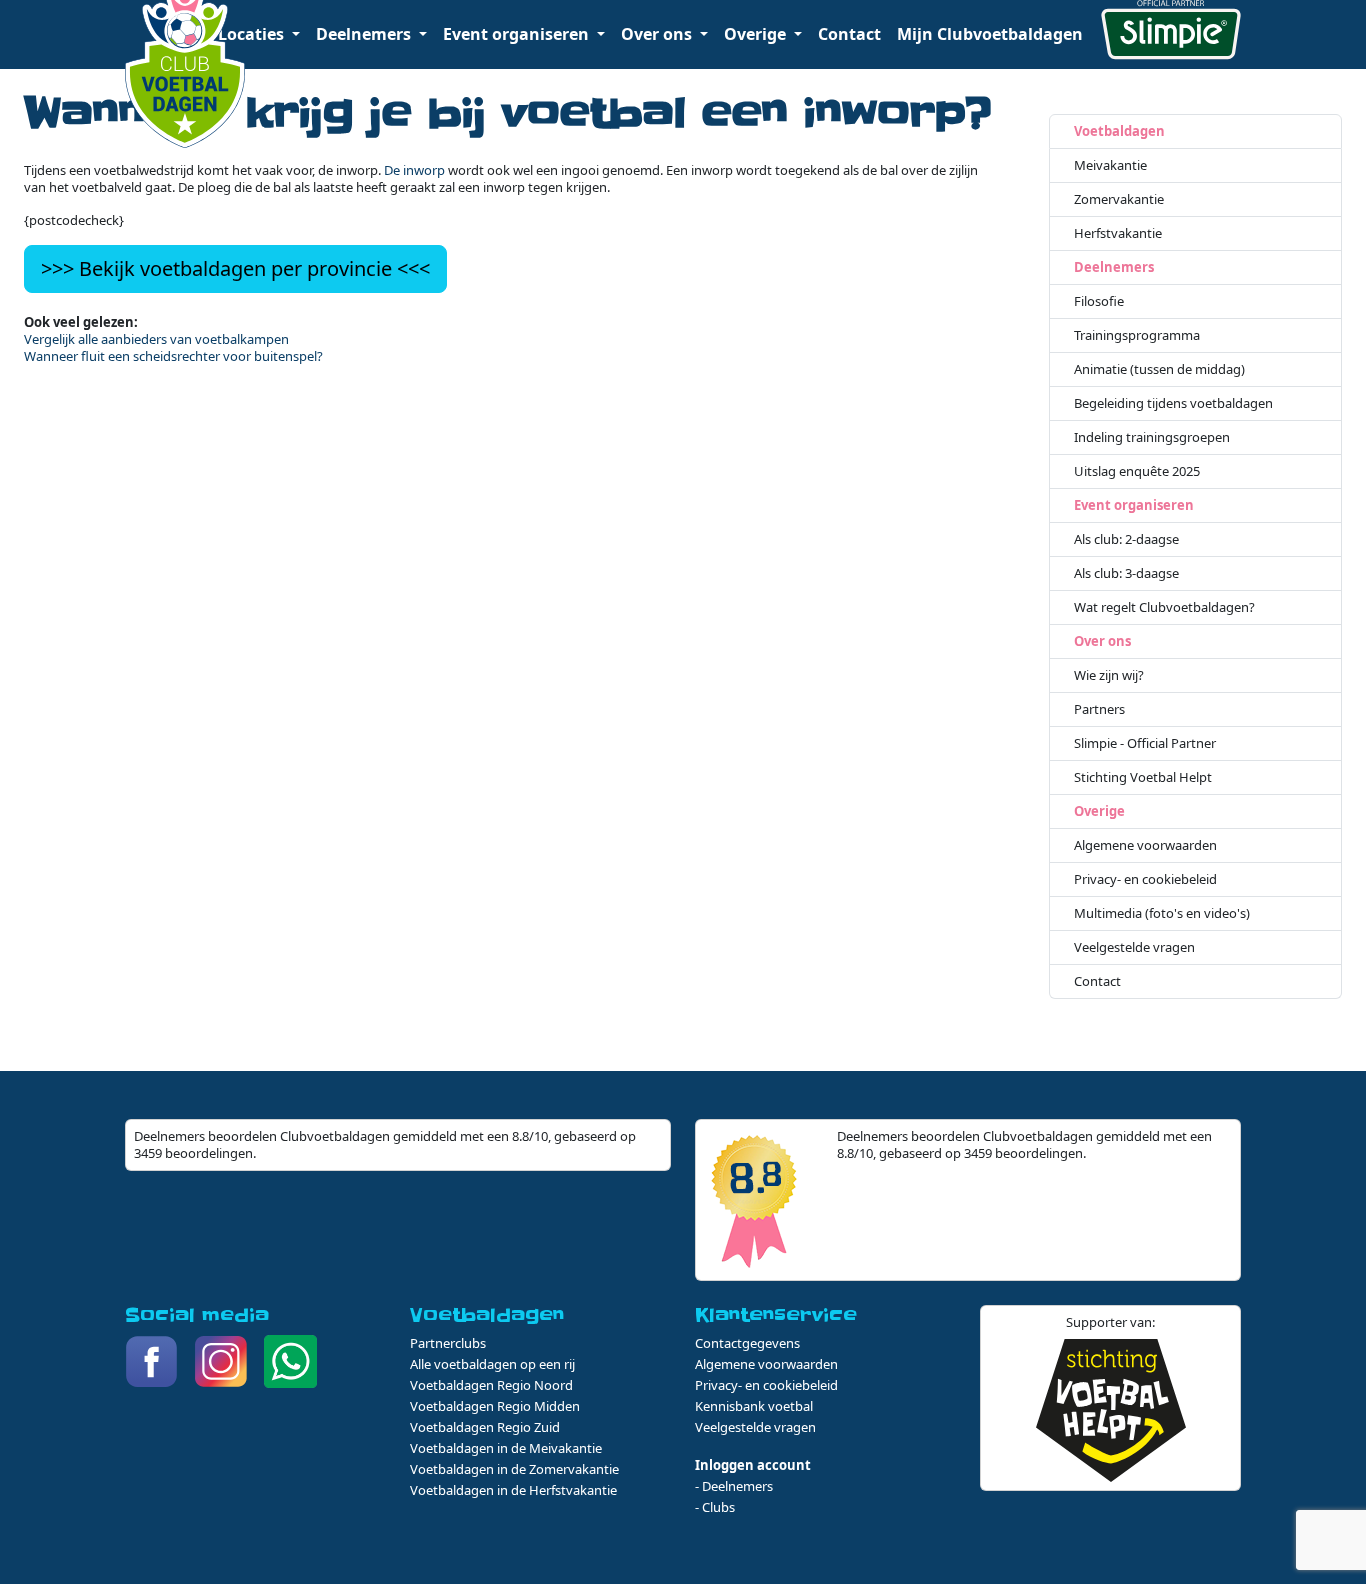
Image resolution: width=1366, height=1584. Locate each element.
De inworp (414, 170)
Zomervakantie (1119, 199)
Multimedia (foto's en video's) (1162, 913)
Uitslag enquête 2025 (1137, 471)
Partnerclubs (448, 1343)
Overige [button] (757, 34)
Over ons (1102, 641)
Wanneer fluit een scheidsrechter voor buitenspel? (173, 356)
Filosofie (1099, 301)
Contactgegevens (747, 1343)
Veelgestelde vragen (1134, 947)
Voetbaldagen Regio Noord (491, 1385)
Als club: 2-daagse (1126, 539)
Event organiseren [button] (518, 34)
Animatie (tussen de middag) (1159, 369)
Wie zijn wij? (1109, 675)
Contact (849, 34)
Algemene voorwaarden (1145, 845)
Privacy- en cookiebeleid (1145, 879)
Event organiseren (1134, 505)
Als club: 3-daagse (1126, 573)
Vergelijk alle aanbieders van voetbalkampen (156, 339)
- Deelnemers (734, 1486)
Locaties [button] (253, 34)
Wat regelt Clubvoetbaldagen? (1164, 607)
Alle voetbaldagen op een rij (492, 1364)
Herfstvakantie (1118, 233)
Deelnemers (1114, 267)
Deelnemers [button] (365, 34)
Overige (1099, 811)
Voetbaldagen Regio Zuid (485, 1427)
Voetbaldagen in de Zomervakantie (514, 1469)
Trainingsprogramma (1137, 335)
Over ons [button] (658, 34)
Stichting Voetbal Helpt (1143, 777)
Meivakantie (1110, 165)
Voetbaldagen (1119, 131)
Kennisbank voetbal (754, 1406)
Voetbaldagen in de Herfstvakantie (513, 1490)
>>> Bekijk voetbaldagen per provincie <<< (235, 268)
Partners (1099, 709)
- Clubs (715, 1507)
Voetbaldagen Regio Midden (495, 1406)
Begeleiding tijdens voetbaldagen (1173, 403)
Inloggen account (753, 1465)
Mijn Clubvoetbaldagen (990, 34)
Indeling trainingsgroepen (1152, 437)
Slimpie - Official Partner (1145, 743)
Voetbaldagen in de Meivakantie (506, 1448)
